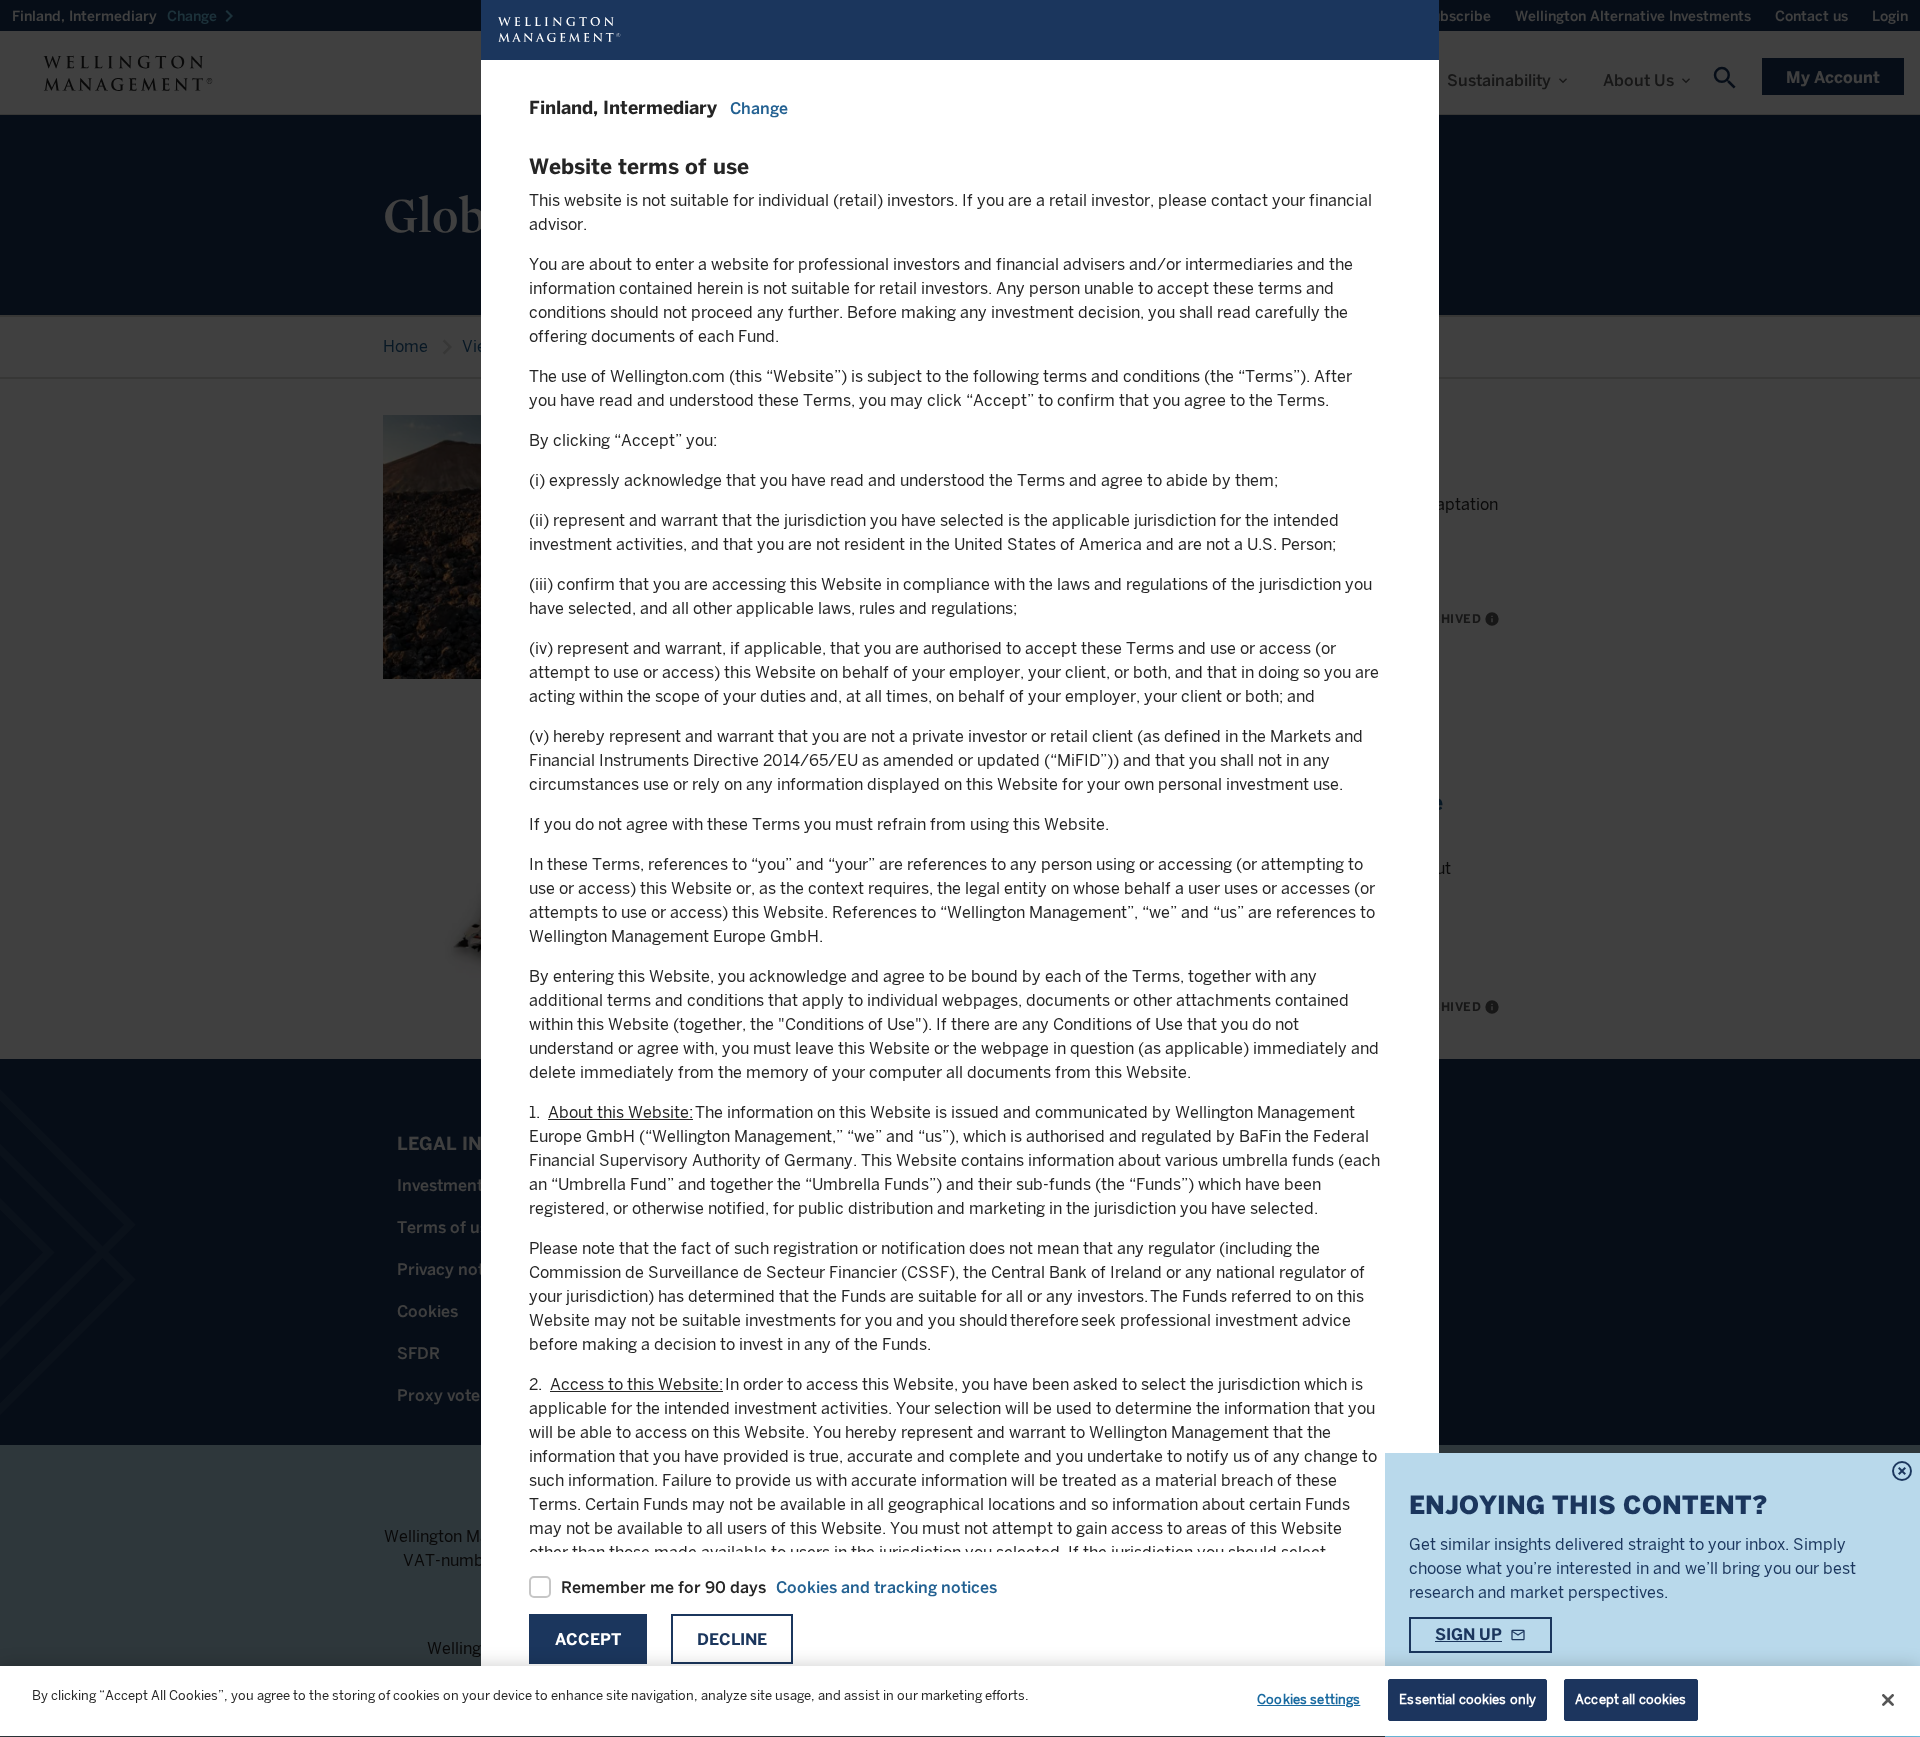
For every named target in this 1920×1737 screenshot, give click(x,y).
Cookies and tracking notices (886, 1587)
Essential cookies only (1467, 1699)
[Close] (1888, 1700)
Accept (588, 1639)
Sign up (1468, 1634)
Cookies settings (1308, 1699)
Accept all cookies (1630, 1699)
